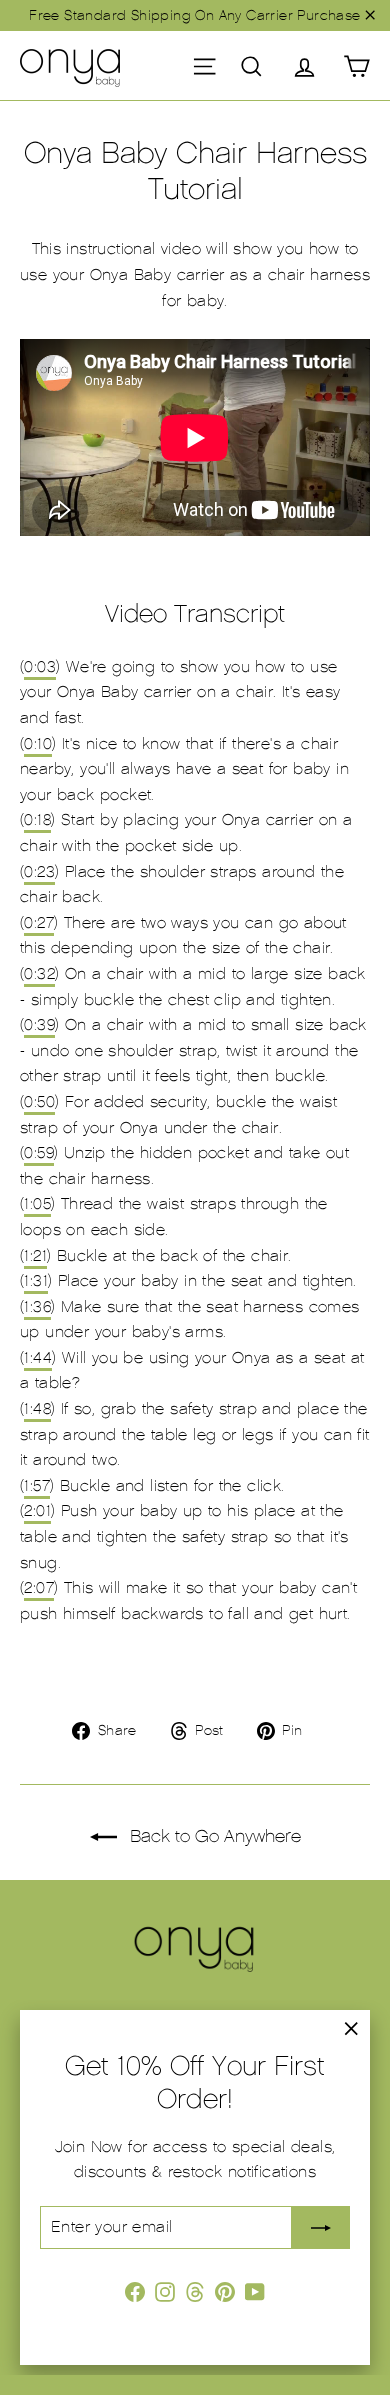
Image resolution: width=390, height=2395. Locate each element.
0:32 (39, 974)
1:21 (35, 1256)
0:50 (39, 1102)
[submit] (321, 2228)
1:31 (36, 1281)
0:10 (38, 744)
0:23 (39, 872)
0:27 (39, 923)
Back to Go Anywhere (213, 1836)
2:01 (37, 1511)
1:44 (38, 1358)
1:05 (37, 1204)
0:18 (37, 820)
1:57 (37, 1486)
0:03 (40, 667)
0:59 (39, 1153)
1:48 (37, 1409)
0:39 (39, 1025)
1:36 (37, 1307)
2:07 (39, 1588)
